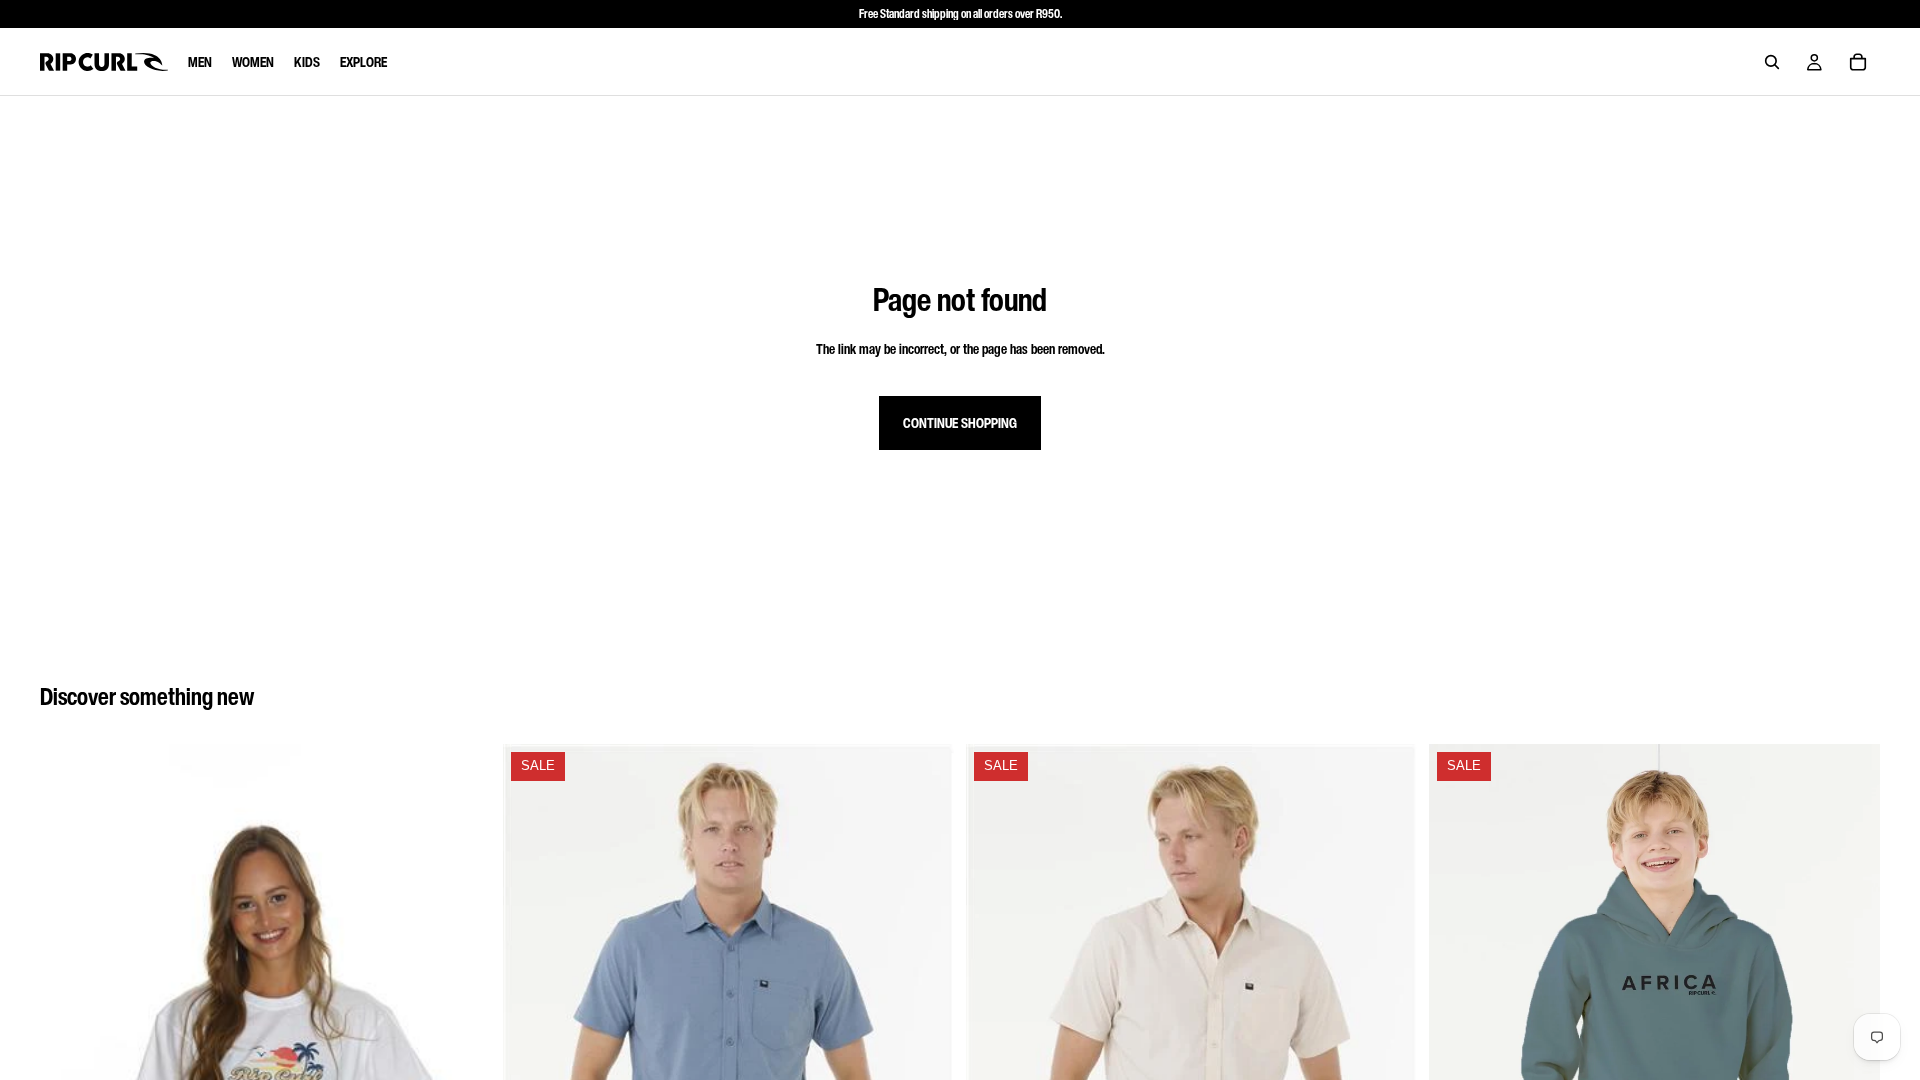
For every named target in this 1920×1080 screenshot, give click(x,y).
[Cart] (1858, 62)
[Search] (1772, 62)
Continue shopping (960, 422)
